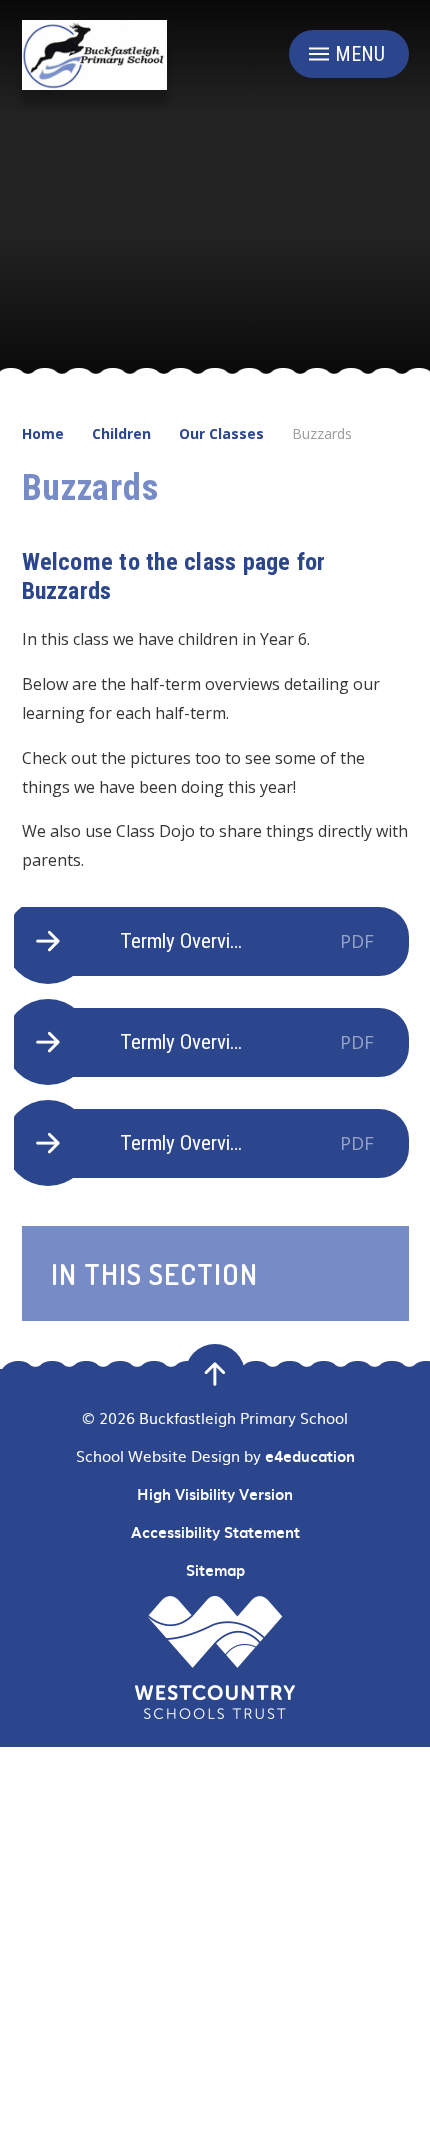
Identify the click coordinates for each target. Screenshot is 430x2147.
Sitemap (215, 1570)
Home (43, 433)
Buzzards (322, 433)
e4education (310, 1456)
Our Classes (221, 433)
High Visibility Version (215, 1494)
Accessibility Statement (215, 1532)
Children (121, 433)
